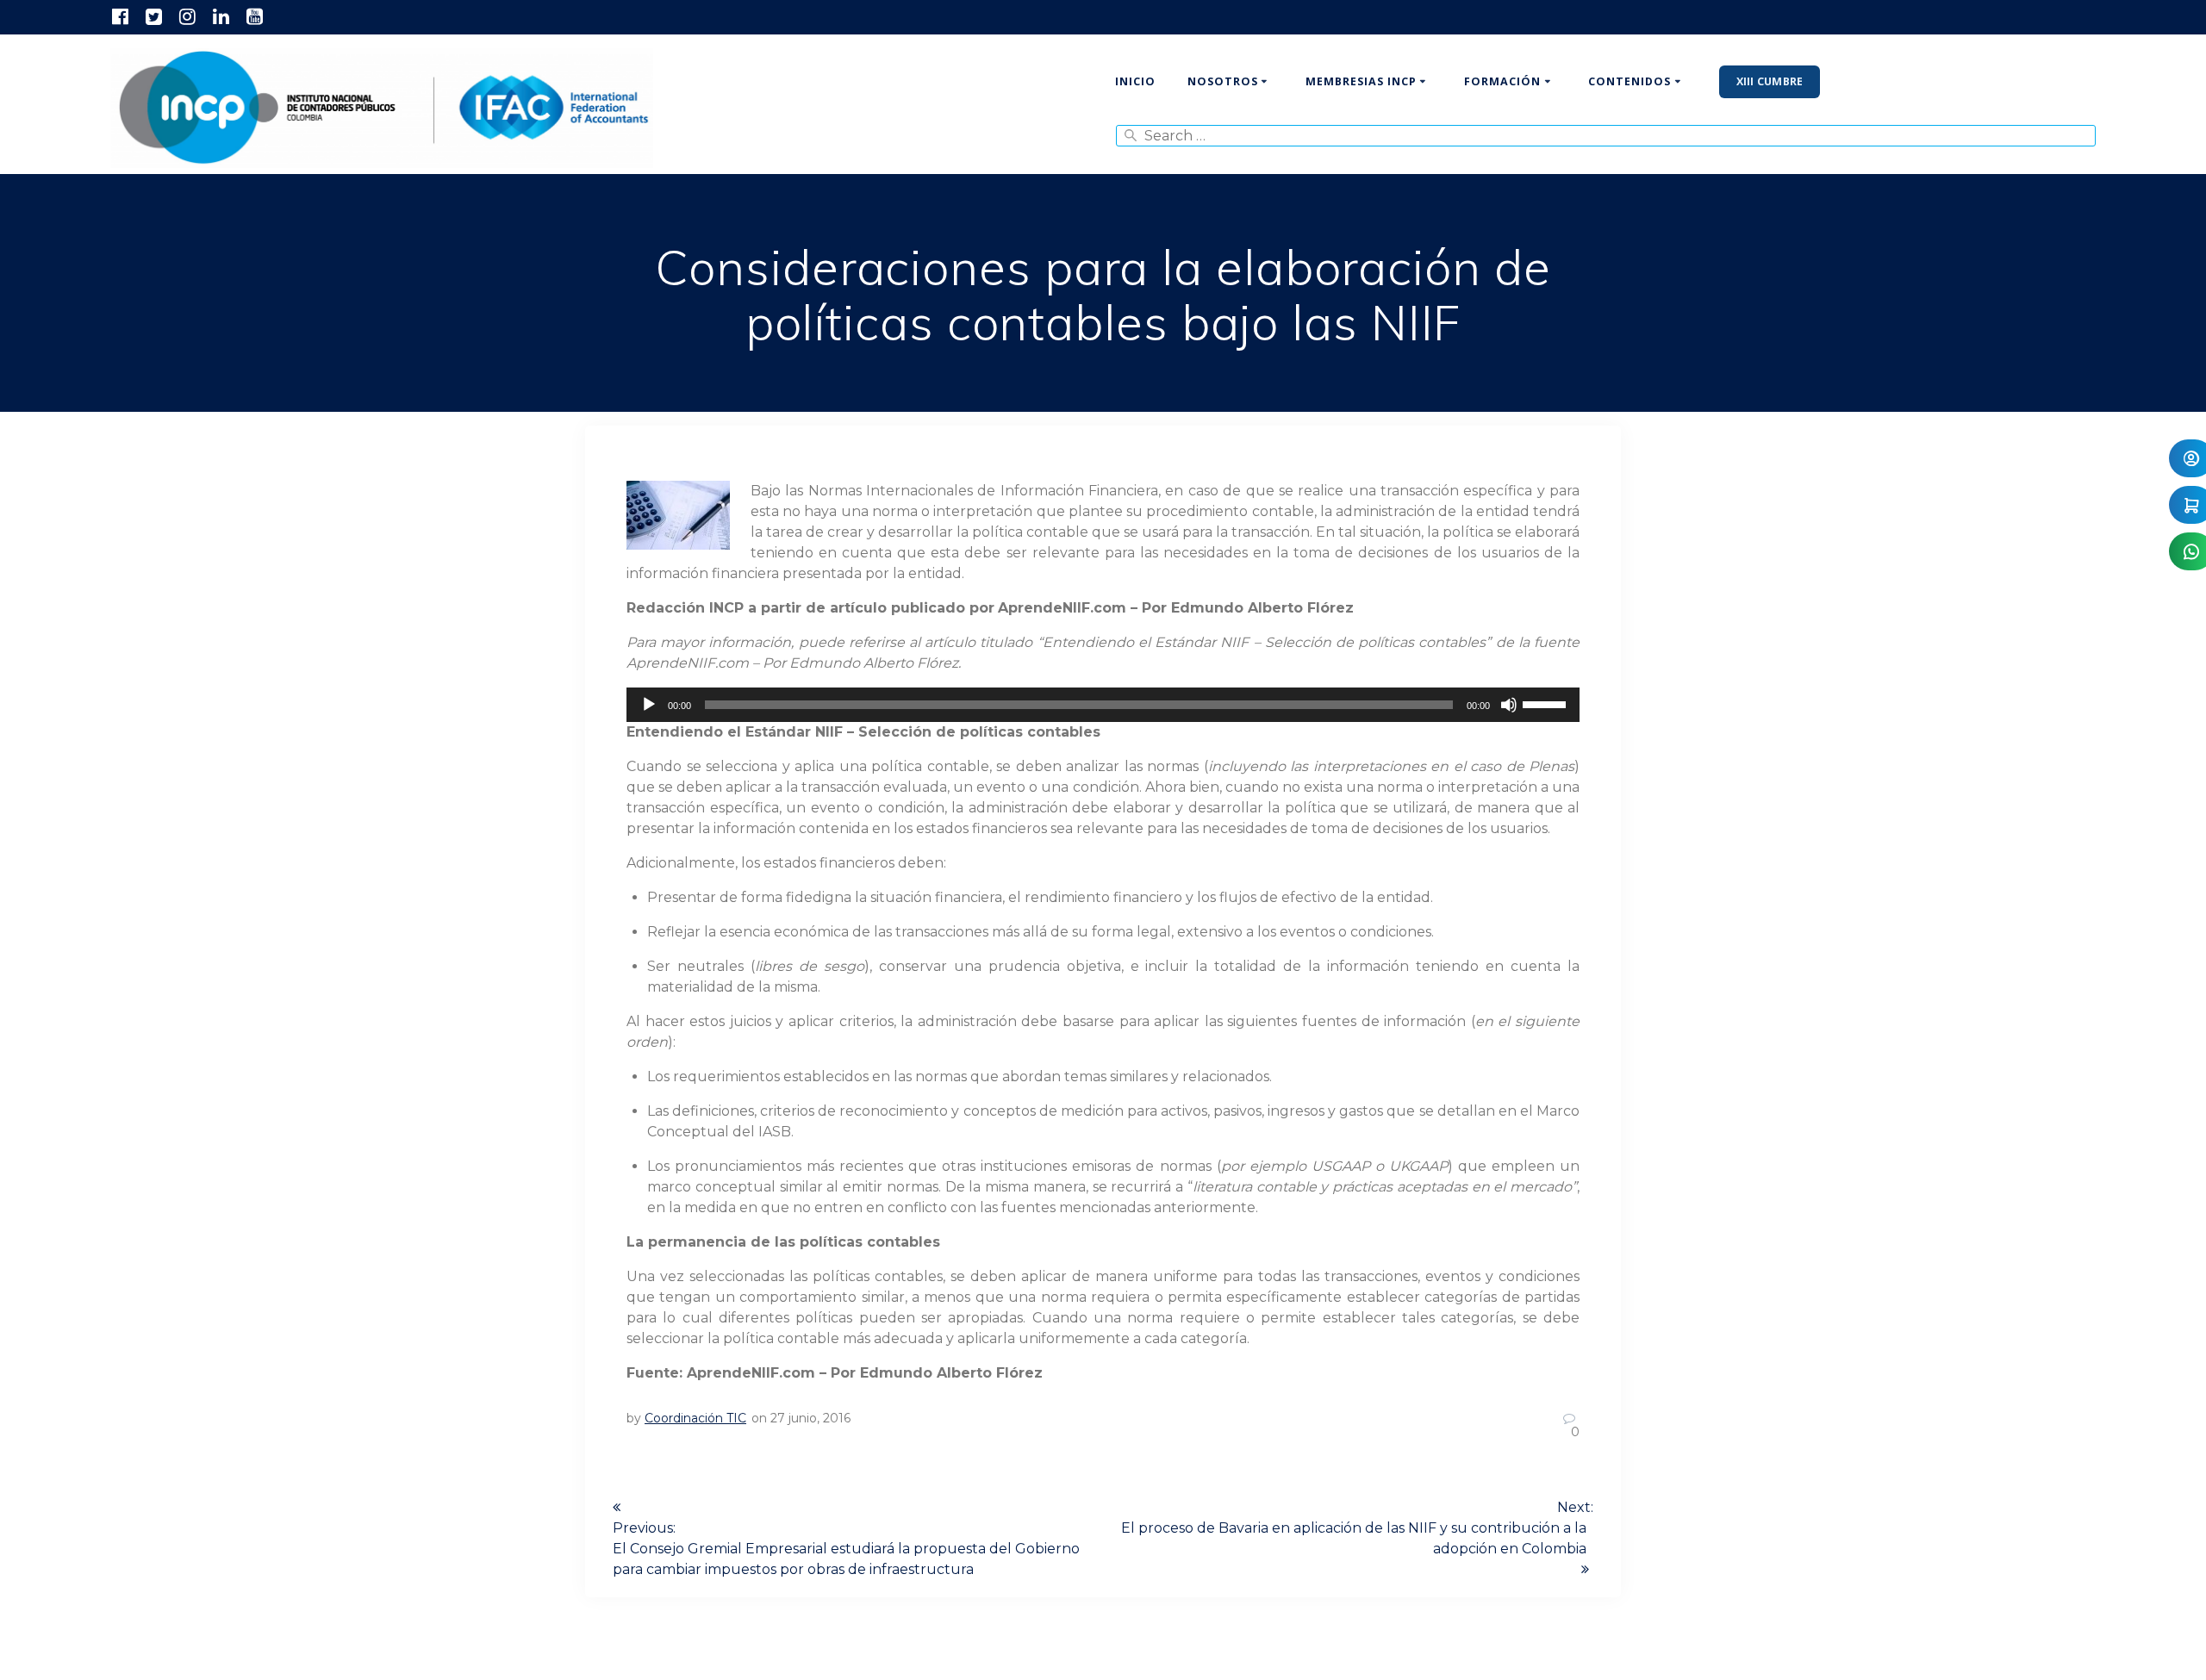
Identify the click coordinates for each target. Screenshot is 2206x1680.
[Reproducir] (649, 705)
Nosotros (1223, 81)
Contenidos (1630, 81)
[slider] (1547, 703)
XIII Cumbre (1770, 81)
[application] (1103, 705)
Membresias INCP (1361, 81)
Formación (1502, 81)
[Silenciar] (1509, 705)
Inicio (1135, 81)
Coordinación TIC (695, 1418)
